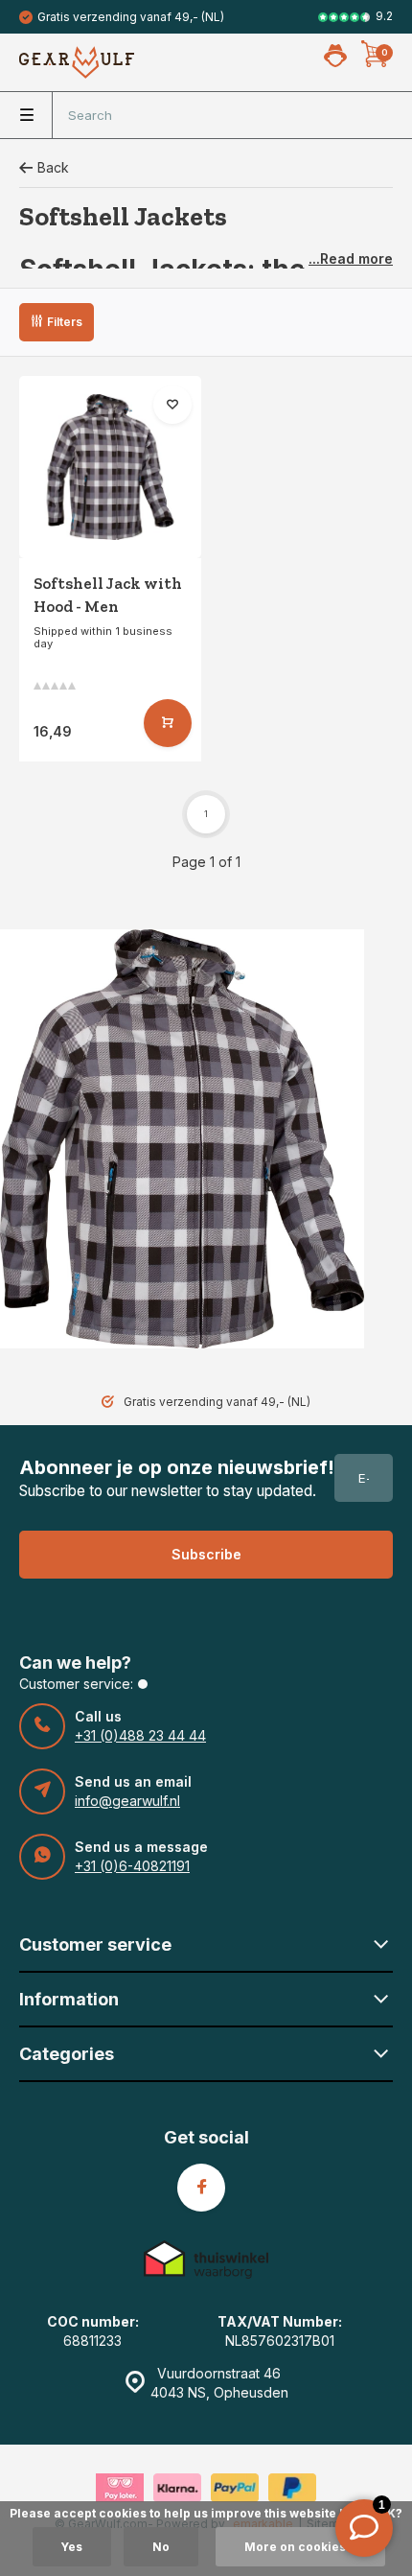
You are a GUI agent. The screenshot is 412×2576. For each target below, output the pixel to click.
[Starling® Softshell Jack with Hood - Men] (110, 467)
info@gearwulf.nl (127, 1801)
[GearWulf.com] (77, 62)
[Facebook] (201, 2188)
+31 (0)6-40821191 (132, 1866)
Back (53, 167)
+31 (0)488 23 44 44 (140, 1735)
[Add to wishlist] (172, 405)
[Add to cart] (168, 723)
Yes (72, 2547)
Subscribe (206, 1554)
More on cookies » (300, 2547)
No (161, 2547)
